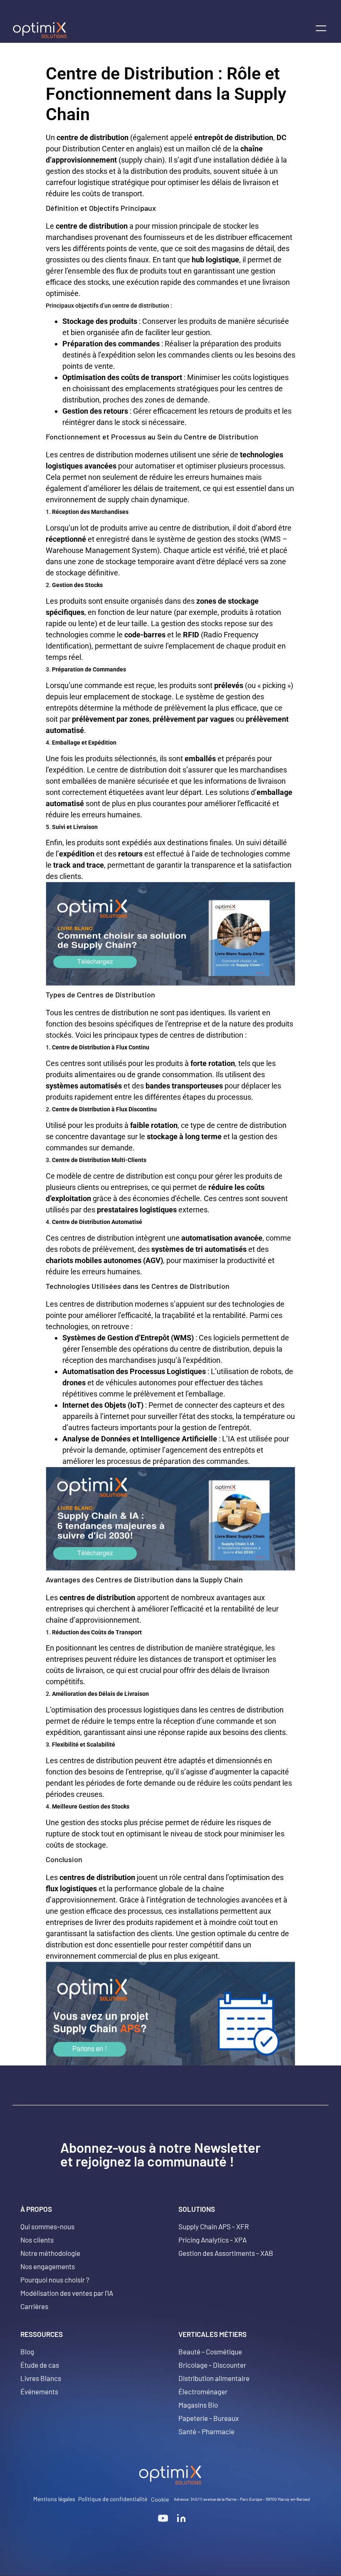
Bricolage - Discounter (212, 2365)
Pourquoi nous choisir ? (55, 2280)
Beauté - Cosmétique (210, 2351)
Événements (39, 2391)
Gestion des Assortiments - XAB (226, 2253)
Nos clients (37, 2240)
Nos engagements (48, 2266)
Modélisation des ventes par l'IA (67, 2293)
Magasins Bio (198, 2405)
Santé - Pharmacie (206, 2431)
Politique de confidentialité (113, 2499)
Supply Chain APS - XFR (214, 2226)
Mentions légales (54, 2499)
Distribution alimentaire (214, 2378)
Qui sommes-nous (47, 2226)
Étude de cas (40, 2365)
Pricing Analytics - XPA (213, 2240)
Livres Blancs (41, 2378)
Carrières (34, 2306)
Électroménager (203, 2391)
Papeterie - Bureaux (209, 2418)
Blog (27, 2351)
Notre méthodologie (50, 2253)
